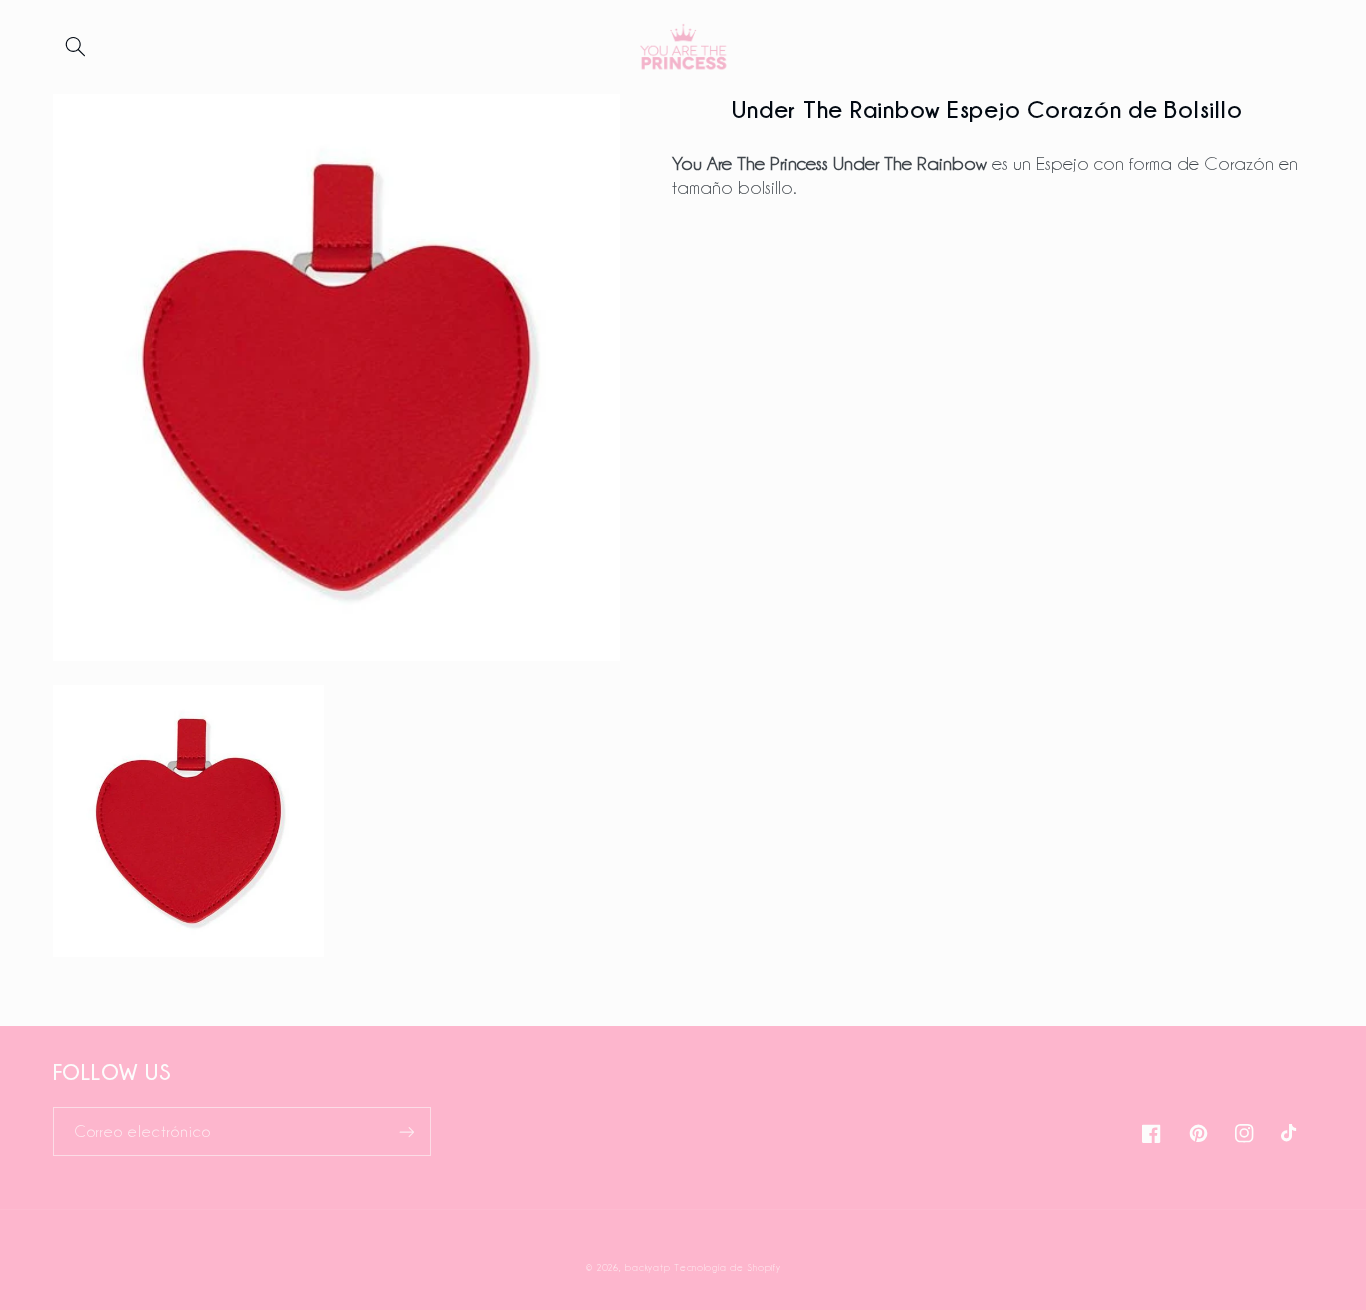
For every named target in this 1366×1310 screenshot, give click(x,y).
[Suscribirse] (406, 1131)
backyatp (647, 1267)
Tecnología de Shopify (727, 1267)
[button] (76, 47)
